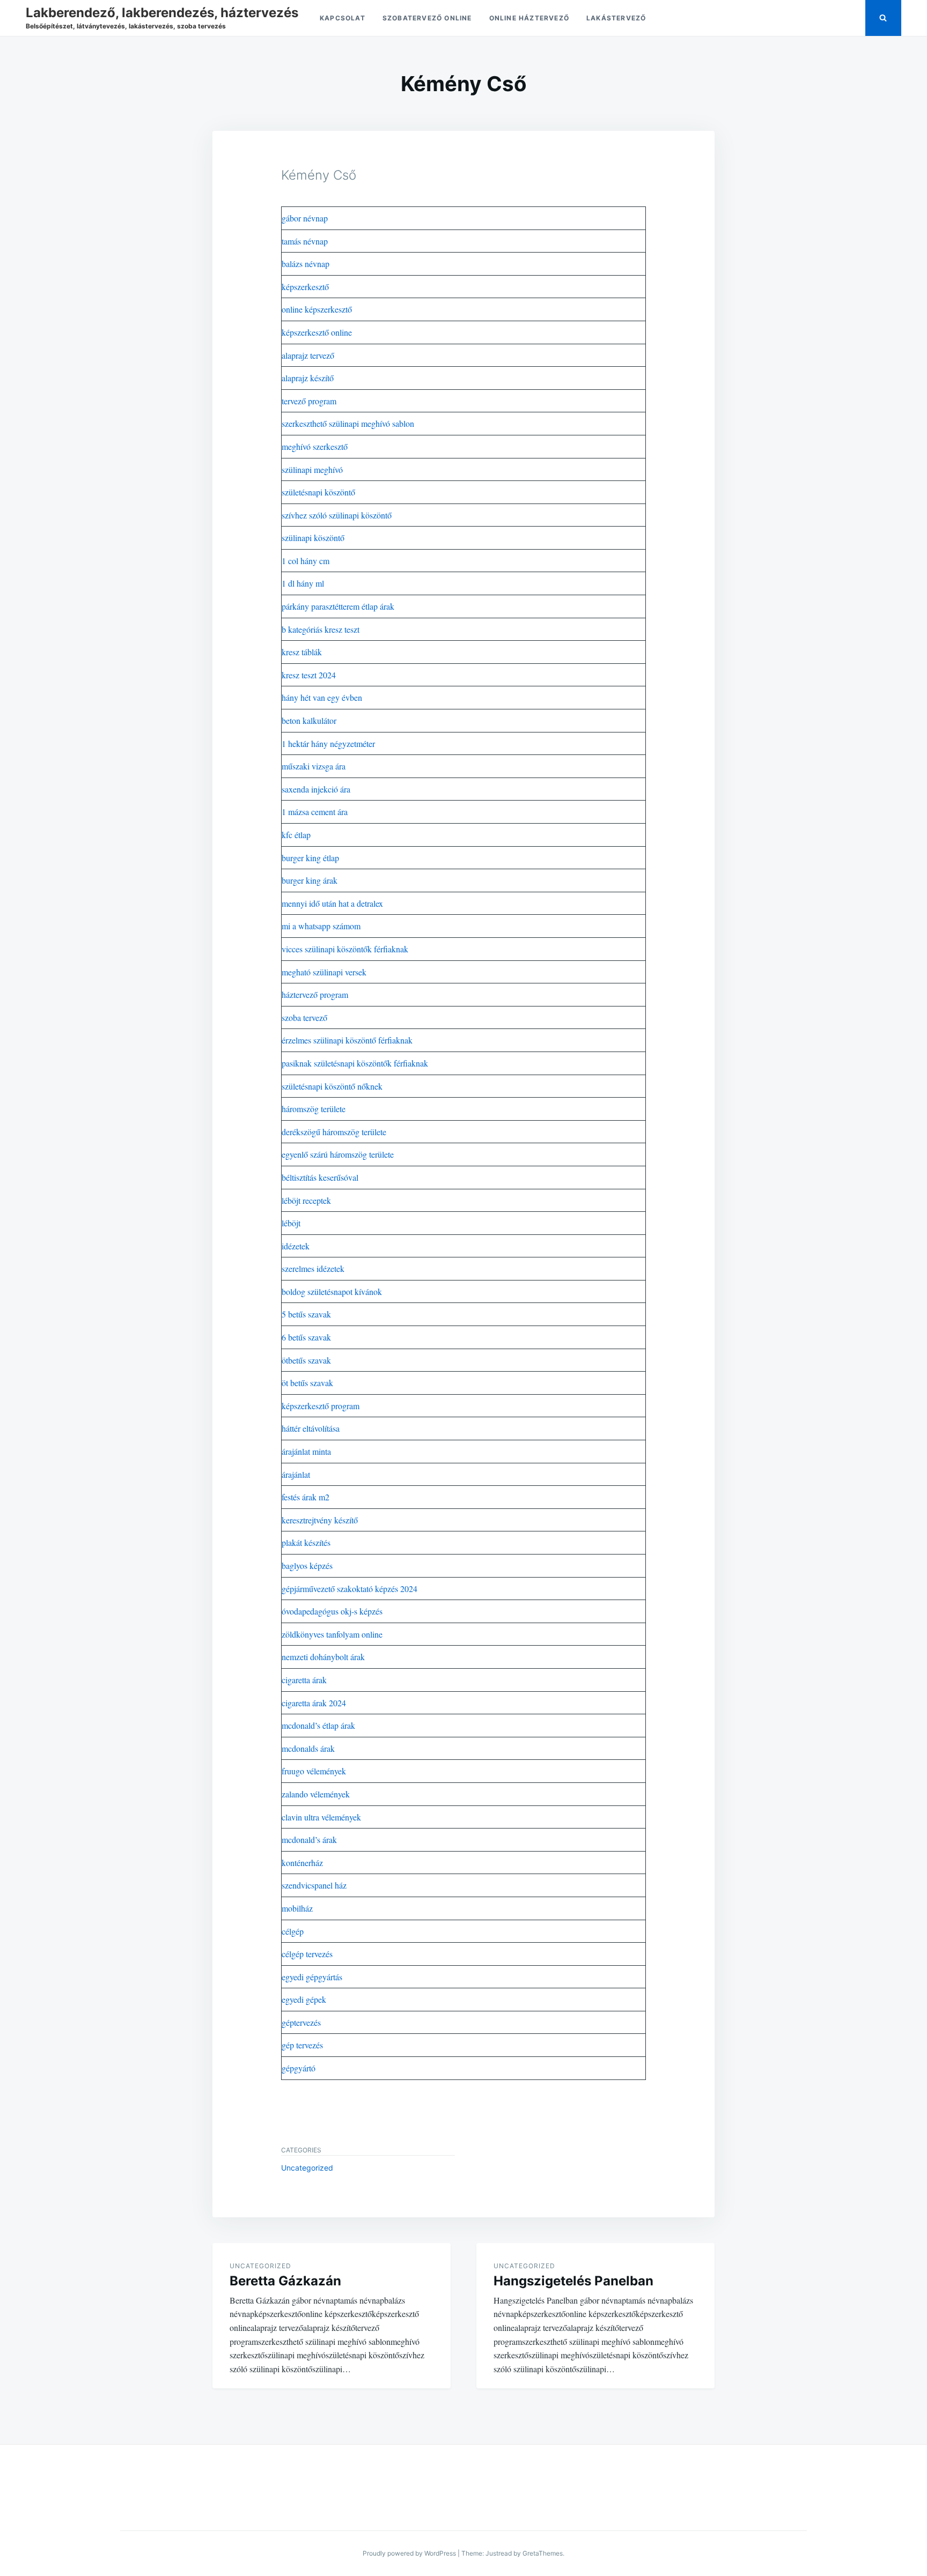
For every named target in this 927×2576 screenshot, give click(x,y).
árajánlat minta (306, 1451)
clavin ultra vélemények (321, 1817)
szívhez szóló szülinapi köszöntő (337, 515)
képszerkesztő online (317, 332)
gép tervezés (302, 2045)
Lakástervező (616, 18)
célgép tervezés (307, 1954)
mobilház (297, 1908)
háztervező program (315, 994)
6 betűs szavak (306, 1337)
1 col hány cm (306, 561)
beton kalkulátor (309, 720)
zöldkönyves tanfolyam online (332, 1634)
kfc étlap (296, 835)
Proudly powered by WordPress (409, 2553)
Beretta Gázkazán (285, 2281)
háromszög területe (314, 1109)
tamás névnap (305, 241)
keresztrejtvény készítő (320, 1520)
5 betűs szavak (306, 1314)
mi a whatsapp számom (321, 926)
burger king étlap (310, 858)
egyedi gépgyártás (312, 1977)
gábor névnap (305, 218)
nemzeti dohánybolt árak (323, 1657)
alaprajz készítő (308, 378)
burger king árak (310, 880)
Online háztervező (529, 18)
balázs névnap (306, 264)
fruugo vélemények (314, 1771)
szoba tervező (304, 1017)
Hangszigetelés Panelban (573, 2281)
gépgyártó (299, 2068)
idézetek (296, 1246)
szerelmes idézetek (313, 1268)
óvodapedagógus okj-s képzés (332, 1611)
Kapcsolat (343, 18)
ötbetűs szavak (306, 1360)
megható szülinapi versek (324, 972)
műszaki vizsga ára (314, 766)
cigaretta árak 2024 (314, 1703)
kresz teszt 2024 (309, 675)
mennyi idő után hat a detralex (332, 903)
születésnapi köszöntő (318, 492)
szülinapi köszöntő (313, 538)
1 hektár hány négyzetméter (328, 743)
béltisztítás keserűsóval (320, 1177)
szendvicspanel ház (314, 1885)
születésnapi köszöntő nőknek (332, 1086)
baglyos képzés (307, 1565)
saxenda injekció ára (316, 789)
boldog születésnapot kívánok (332, 1291)
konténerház (302, 1863)
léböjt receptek (306, 1200)
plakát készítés (306, 1542)
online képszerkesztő (317, 309)
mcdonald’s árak (309, 1840)
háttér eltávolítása (311, 1428)
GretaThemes (543, 2553)
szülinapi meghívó (312, 469)
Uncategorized (307, 2168)
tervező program (309, 401)
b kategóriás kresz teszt (321, 629)
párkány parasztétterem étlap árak (338, 606)
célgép (293, 1931)
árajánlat (296, 1474)
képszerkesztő (305, 287)
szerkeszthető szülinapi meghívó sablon (348, 423)
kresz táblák (302, 652)
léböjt (291, 1223)
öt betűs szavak (307, 1383)
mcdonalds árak (308, 1748)
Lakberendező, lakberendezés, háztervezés (162, 13)
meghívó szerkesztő (315, 446)
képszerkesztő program (321, 1406)
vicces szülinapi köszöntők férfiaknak (345, 949)
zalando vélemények (316, 1794)
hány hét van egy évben (322, 697)
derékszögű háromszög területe (334, 1132)
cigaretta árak (304, 1680)
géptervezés (301, 2022)
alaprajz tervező (308, 355)
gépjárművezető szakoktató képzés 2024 (350, 1589)
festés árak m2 (306, 1497)
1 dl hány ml (303, 583)
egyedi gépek (304, 1999)
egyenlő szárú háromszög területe (338, 1154)
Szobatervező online (427, 18)
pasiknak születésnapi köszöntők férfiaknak (355, 1063)
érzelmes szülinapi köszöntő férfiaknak (347, 1040)
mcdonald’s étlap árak (318, 1725)
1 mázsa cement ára (315, 812)
